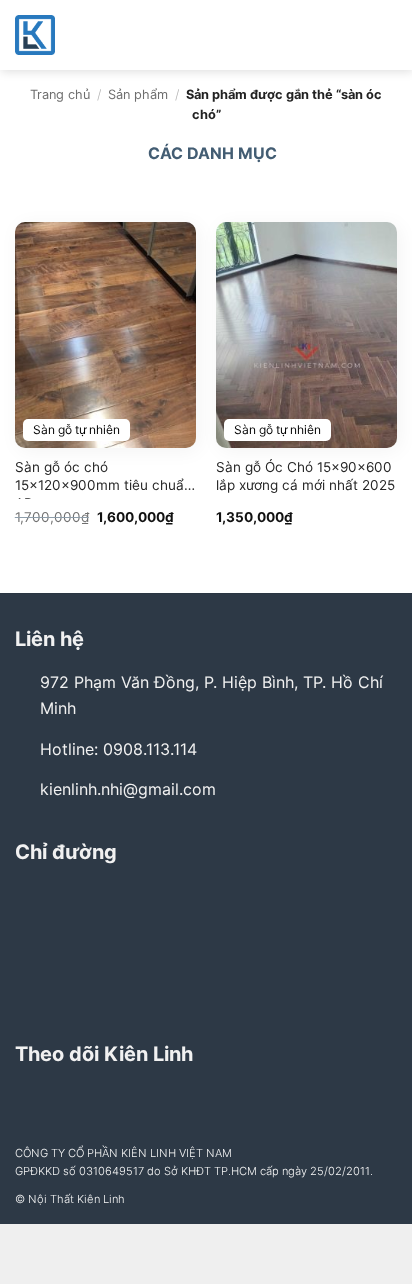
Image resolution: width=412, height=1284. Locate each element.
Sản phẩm (138, 94)
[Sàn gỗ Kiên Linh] (115, 35)
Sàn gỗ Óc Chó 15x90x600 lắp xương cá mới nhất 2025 (305, 476)
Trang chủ (60, 94)
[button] (385, 34)
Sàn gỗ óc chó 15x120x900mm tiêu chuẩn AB (103, 479)
